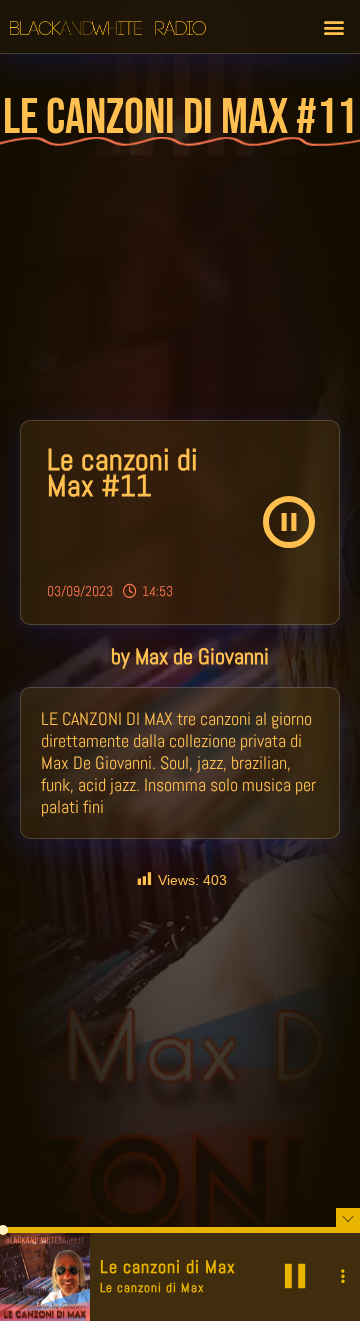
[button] (333, 26)
